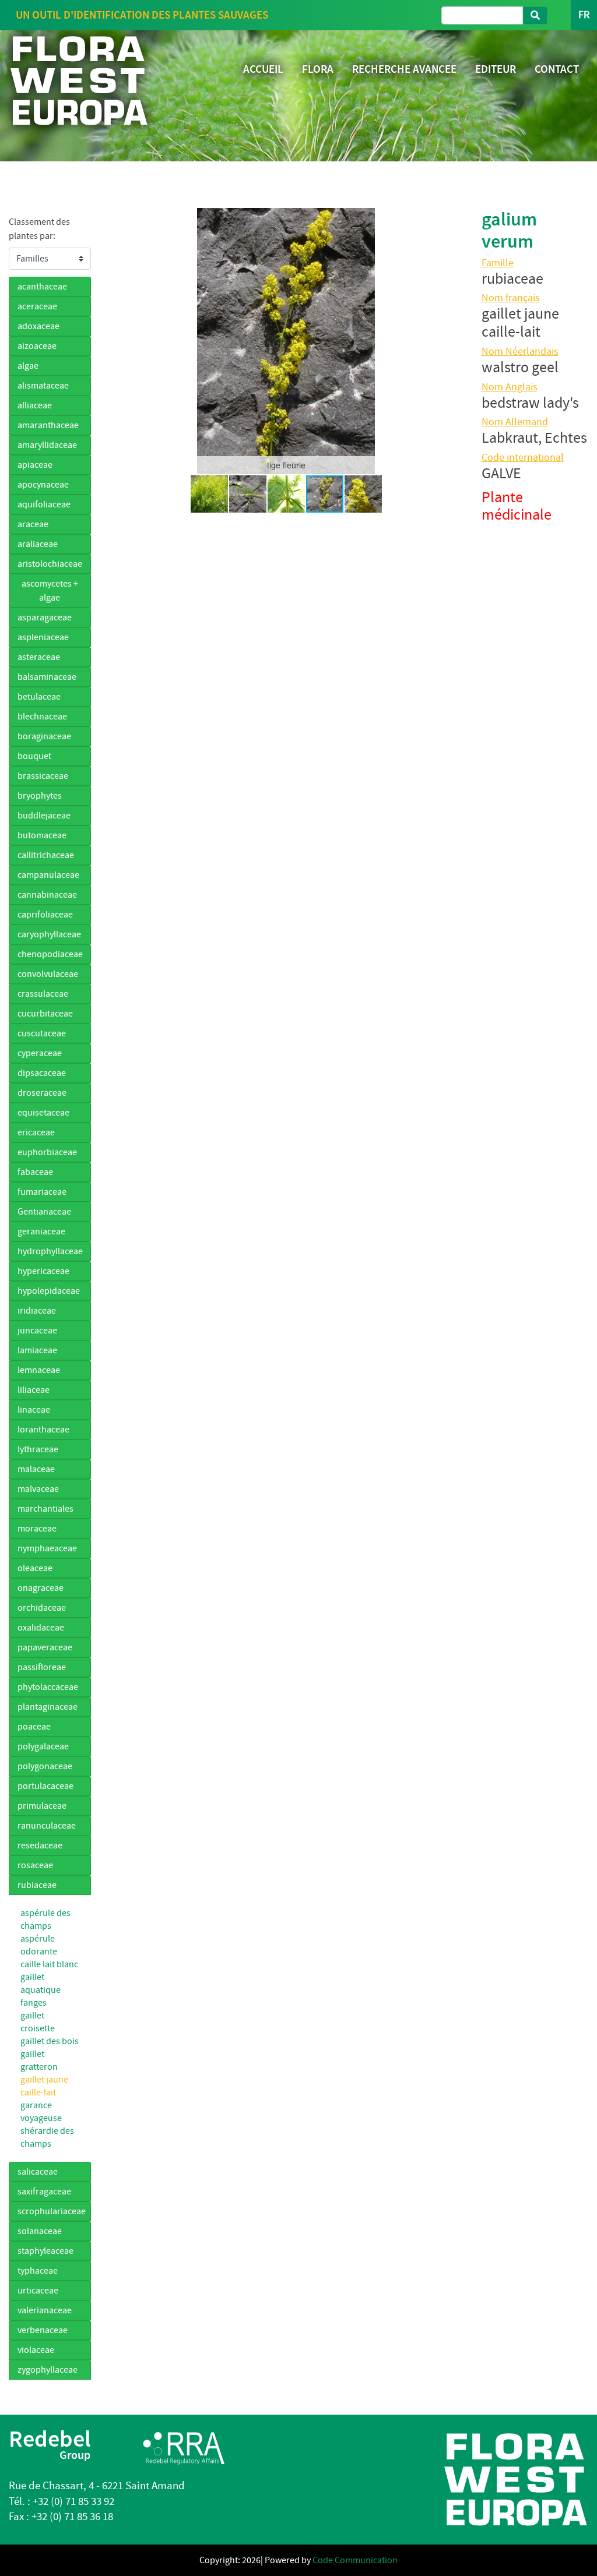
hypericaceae (43, 1271)
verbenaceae (43, 2330)
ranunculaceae (47, 1826)
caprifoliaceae (45, 915)
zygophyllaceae (48, 2370)
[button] (119, 341)
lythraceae (38, 1449)
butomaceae (42, 835)
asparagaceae (45, 617)
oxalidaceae (41, 1628)
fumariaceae (42, 1192)
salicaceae (38, 2172)
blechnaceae (42, 717)
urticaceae (38, 2291)
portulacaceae (45, 1786)
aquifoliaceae (44, 504)
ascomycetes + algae (50, 591)
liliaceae (34, 1390)
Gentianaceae (44, 1212)
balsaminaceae (47, 677)
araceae (33, 524)
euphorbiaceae (47, 1152)
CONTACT (557, 69)
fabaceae (35, 1172)
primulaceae (42, 1806)
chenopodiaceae (50, 954)
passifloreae (42, 1667)
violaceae (36, 2350)
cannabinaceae (47, 895)
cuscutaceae (42, 1033)
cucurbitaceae (45, 1014)
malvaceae (38, 1489)
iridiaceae (37, 1311)
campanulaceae (48, 875)
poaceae (34, 1727)
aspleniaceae (43, 637)
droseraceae (42, 1093)
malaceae (36, 1469)
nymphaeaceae (47, 1548)
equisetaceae (43, 1113)
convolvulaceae (48, 974)
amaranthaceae (48, 425)
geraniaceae (41, 1231)
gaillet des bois (50, 2041)
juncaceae (37, 1331)
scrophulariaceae (52, 2211)
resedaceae (40, 1845)
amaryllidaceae (47, 445)
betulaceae (39, 697)
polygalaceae (43, 1746)
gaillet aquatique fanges (41, 1990)
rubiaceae (37, 1885)
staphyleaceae (45, 2251)
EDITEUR (496, 69)
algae (28, 366)
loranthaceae (43, 1430)
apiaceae (35, 465)
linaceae (34, 1410)
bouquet (34, 756)
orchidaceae (42, 1608)
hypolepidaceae (49, 1291)
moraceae (37, 1529)
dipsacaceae (42, 1073)
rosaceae (35, 1865)
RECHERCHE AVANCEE (404, 69)
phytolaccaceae (48, 1687)
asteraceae (39, 657)
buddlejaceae (44, 816)
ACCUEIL (263, 69)
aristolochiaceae (50, 564)
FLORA (318, 69)
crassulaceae (43, 994)
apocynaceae (43, 485)
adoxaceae (38, 326)
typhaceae (38, 2271)
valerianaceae (45, 2310)
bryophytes (40, 796)
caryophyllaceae (49, 934)
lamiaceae (37, 1350)
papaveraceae (45, 1647)
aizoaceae (37, 346)
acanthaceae (42, 287)
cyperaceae (40, 1053)
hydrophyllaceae (50, 1251)
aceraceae (37, 306)
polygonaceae (45, 1766)
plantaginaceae (48, 1707)
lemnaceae (39, 1370)
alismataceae (43, 386)
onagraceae (41, 1588)
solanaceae (40, 2231)
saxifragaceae (44, 2192)
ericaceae (36, 1132)
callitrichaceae (46, 855)
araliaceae (38, 544)
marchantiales (45, 1509)
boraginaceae (44, 736)
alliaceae (35, 405)
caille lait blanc (49, 1964)
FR (584, 15)
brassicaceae (43, 776)
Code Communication (355, 2560)
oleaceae (35, 1568)
